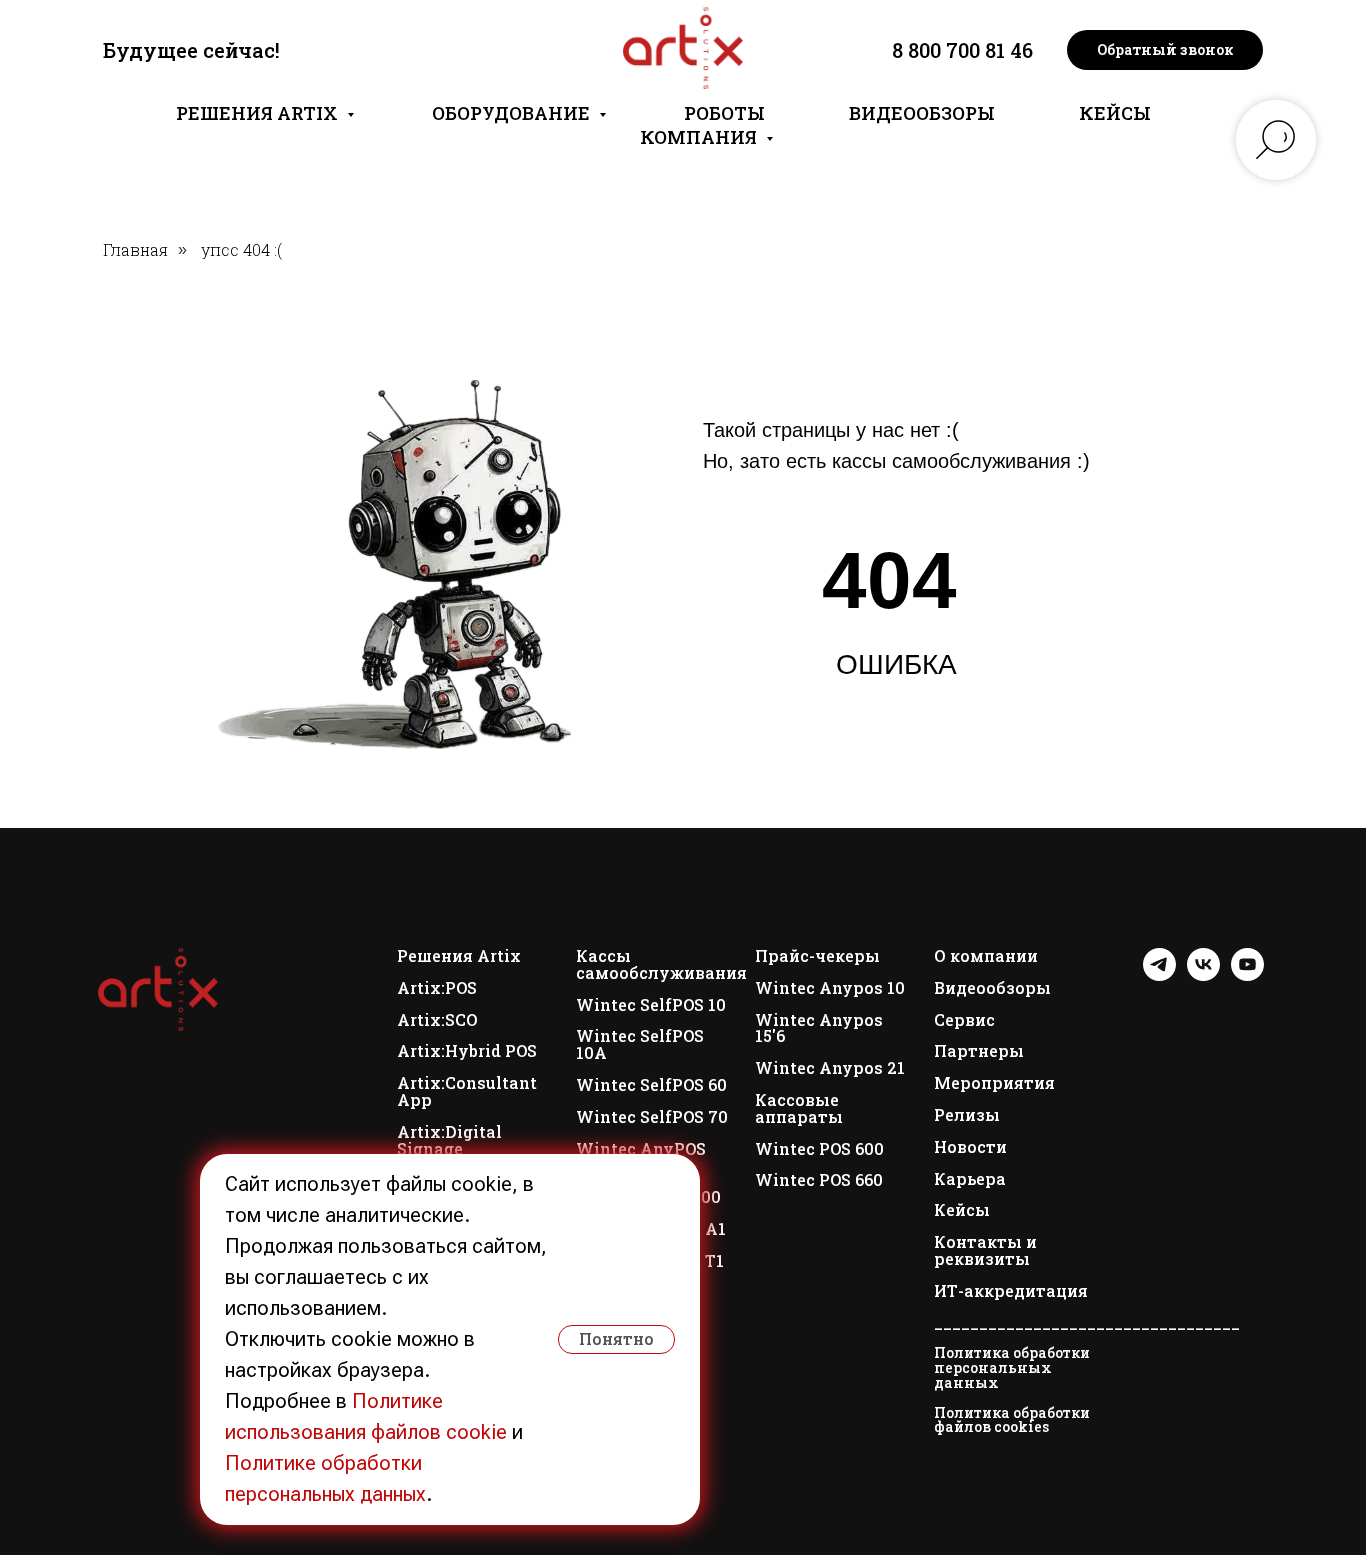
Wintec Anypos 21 (830, 1068)
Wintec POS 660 (819, 1180)
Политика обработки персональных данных (1012, 1368)
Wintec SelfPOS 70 (652, 1117)
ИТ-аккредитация (1011, 1291)
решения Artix (259, 113)
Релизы (967, 1115)
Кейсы (962, 1210)
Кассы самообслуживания (661, 965)
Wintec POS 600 (819, 1149)
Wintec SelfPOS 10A (640, 1045)
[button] (1165, 50)
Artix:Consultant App (467, 1092)
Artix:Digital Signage (449, 1141)
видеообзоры (922, 113)
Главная (135, 249)
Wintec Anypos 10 (830, 988)
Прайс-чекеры (817, 956)
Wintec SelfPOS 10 (651, 1005)
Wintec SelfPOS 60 (651, 1085)
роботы (724, 113)
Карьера (970, 1179)
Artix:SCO (437, 1020)
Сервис (964, 1020)
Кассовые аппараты (799, 1109)
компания (700, 137)
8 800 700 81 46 (962, 50)
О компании (986, 956)
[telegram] (1159, 975)
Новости (970, 1147)
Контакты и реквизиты (985, 1251)
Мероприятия (994, 1083)
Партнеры (979, 1051)
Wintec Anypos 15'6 (819, 1029)
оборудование (513, 113)
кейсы (1115, 113)
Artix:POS (437, 988)
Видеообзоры (992, 988)
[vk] (1203, 975)
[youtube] (1247, 975)
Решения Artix (459, 956)
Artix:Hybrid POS (467, 1051)
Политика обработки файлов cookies (1012, 1420)
